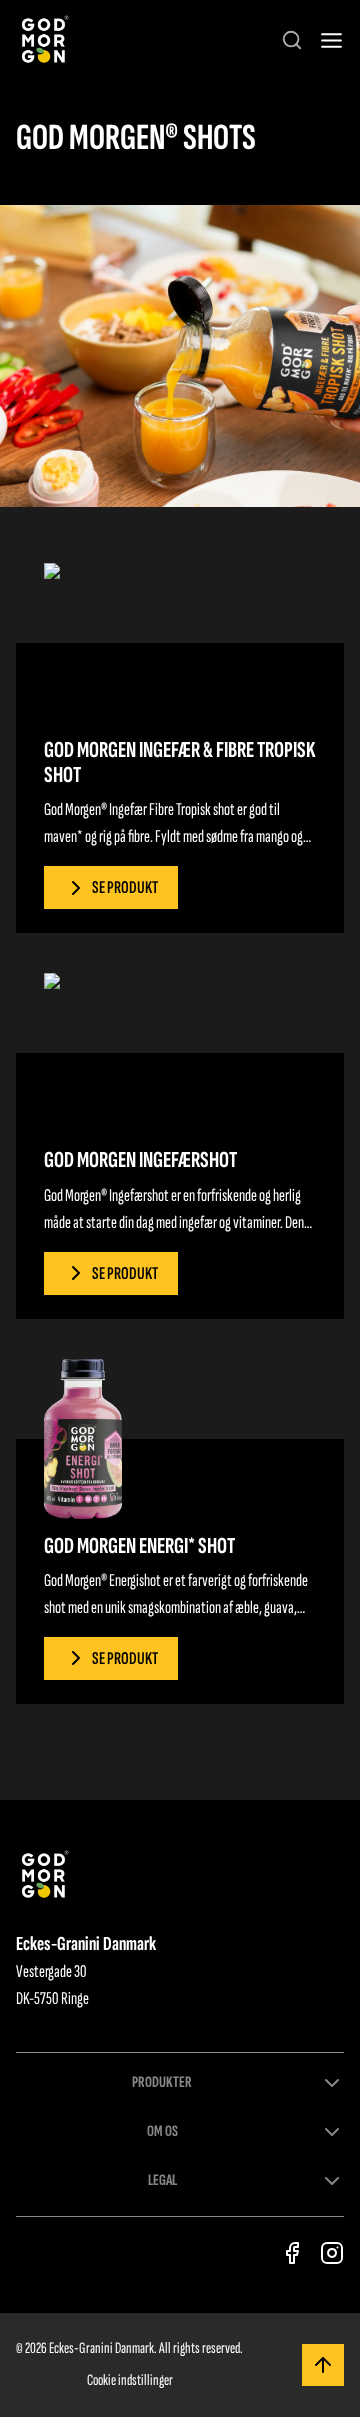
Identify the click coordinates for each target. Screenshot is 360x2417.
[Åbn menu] (331, 40)
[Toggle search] (292, 40)
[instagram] (332, 2253)
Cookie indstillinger (130, 2380)
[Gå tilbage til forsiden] (43, 40)
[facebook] (292, 2253)
